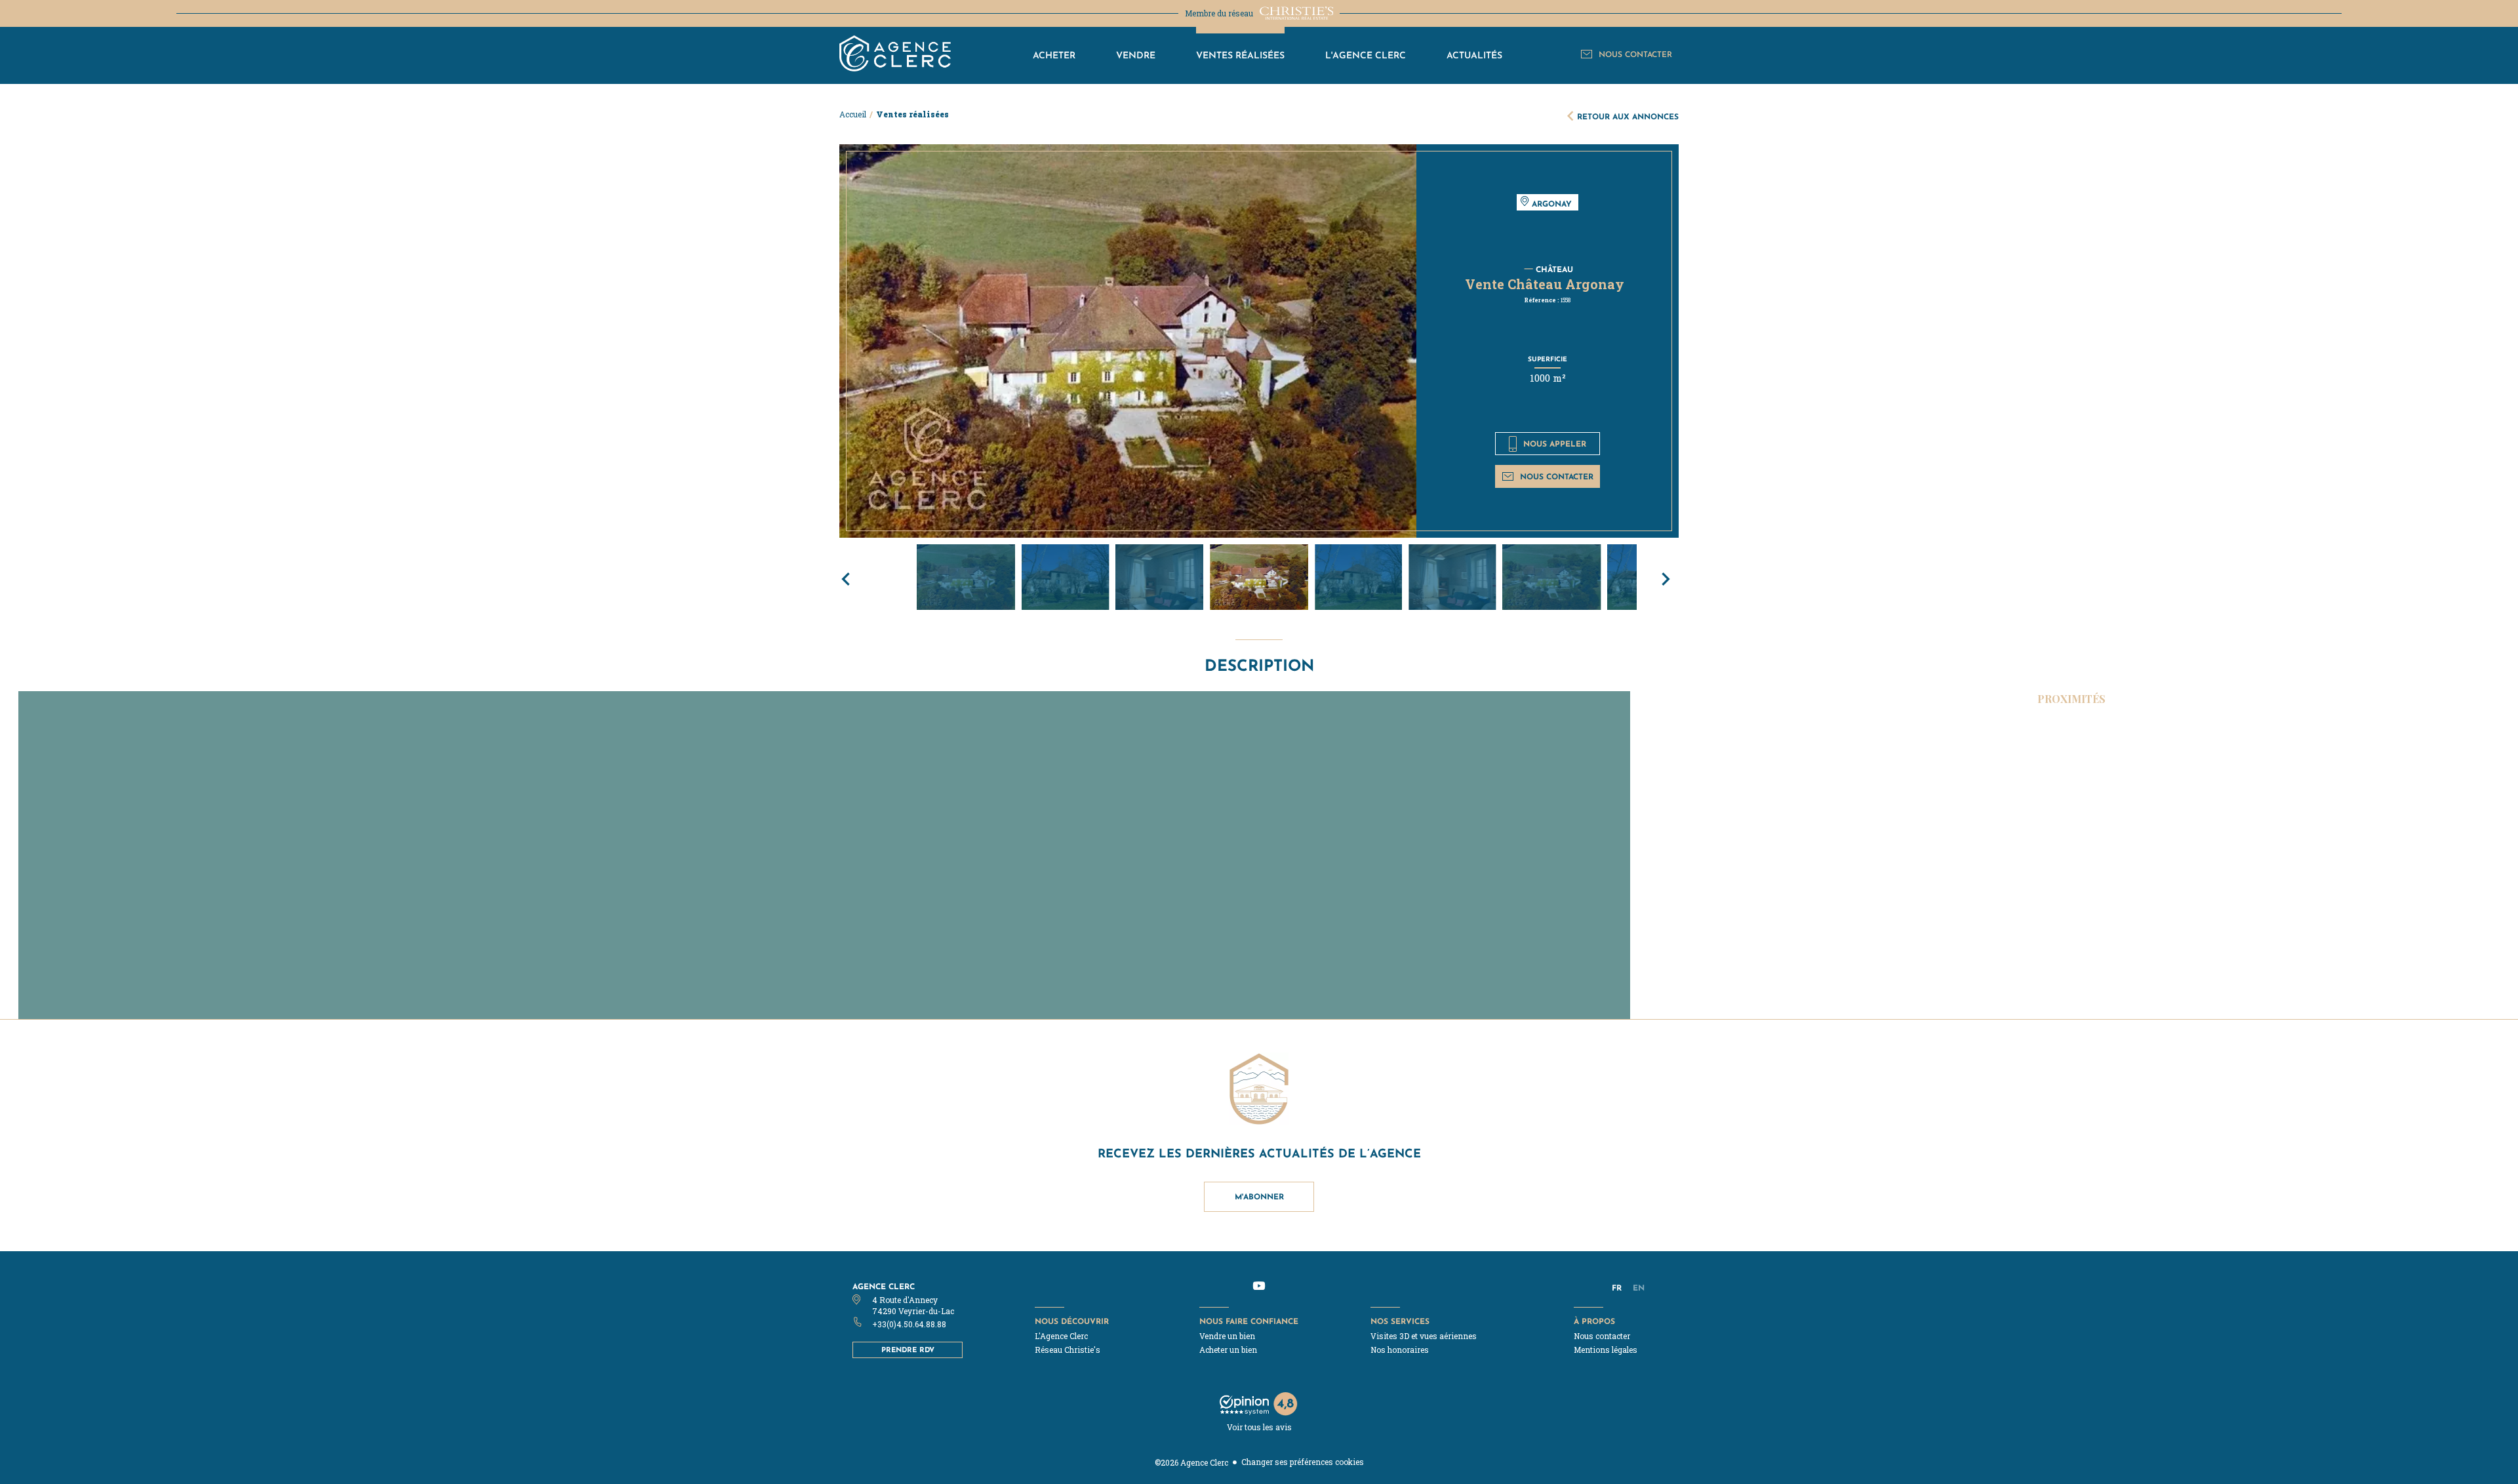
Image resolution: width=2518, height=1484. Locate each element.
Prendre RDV (908, 1350)
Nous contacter (1557, 476)
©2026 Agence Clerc (1191, 1462)
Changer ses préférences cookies (1303, 1462)
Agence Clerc (884, 1286)
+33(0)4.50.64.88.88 (909, 1324)
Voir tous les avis (1259, 1427)
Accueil (853, 114)
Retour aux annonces (1628, 116)
